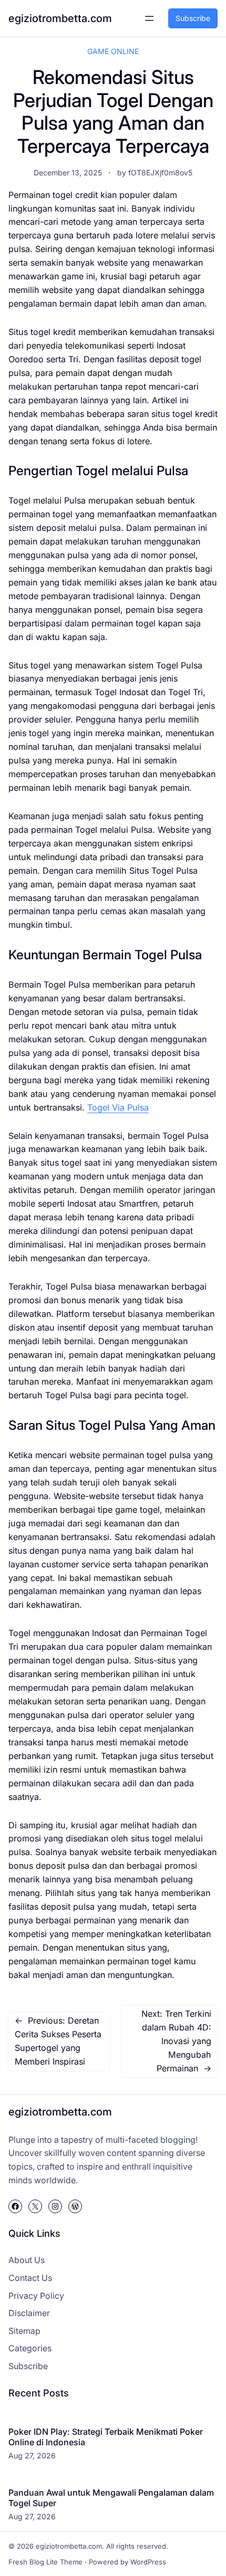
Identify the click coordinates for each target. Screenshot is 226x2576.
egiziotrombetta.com (60, 18)
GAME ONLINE (113, 51)
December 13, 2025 (68, 172)
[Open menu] (149, 18)
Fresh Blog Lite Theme (45, 2562)
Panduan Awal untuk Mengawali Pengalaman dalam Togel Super (111, 2498)
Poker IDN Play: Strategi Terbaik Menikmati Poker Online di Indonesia (106, 2437)
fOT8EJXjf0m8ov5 (160, 172)
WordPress (148, 2562)
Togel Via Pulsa (118, 1107)
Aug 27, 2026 (32, 2455)
